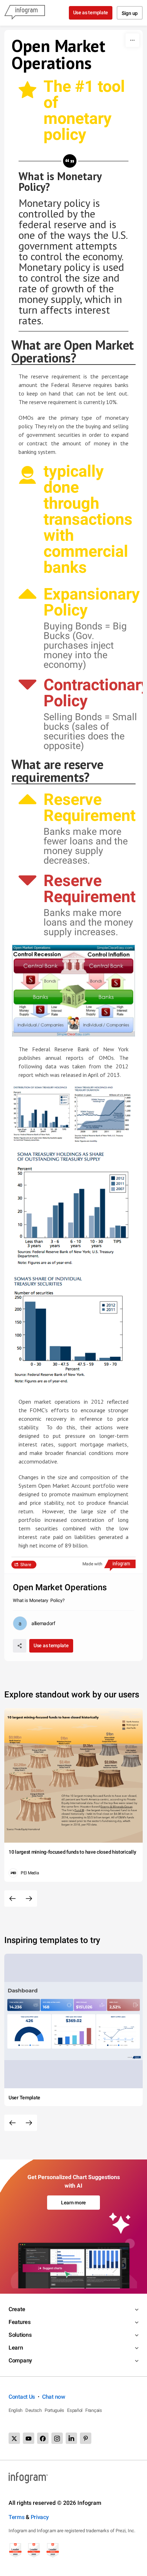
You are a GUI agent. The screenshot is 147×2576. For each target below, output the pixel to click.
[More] (132, 40)
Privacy (40, 2517)
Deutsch (34, 2410)
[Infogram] (25, 13)
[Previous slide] (12, 1899)
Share (26, 1565)
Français (94, 2410)
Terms (17, 2517)
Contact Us (22, 2397)
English (16, 2410)
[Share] (20, 1646)
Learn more (73, 2203)
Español (75, 2410)
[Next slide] (29, 1899)
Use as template (91, 12)
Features (20, 2322)
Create (17, 2309)
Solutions (20, 2335)
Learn (16, 2348)
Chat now (54, 2397)
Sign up (130, 13)
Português (54, 2410)
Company (20, 2360)
